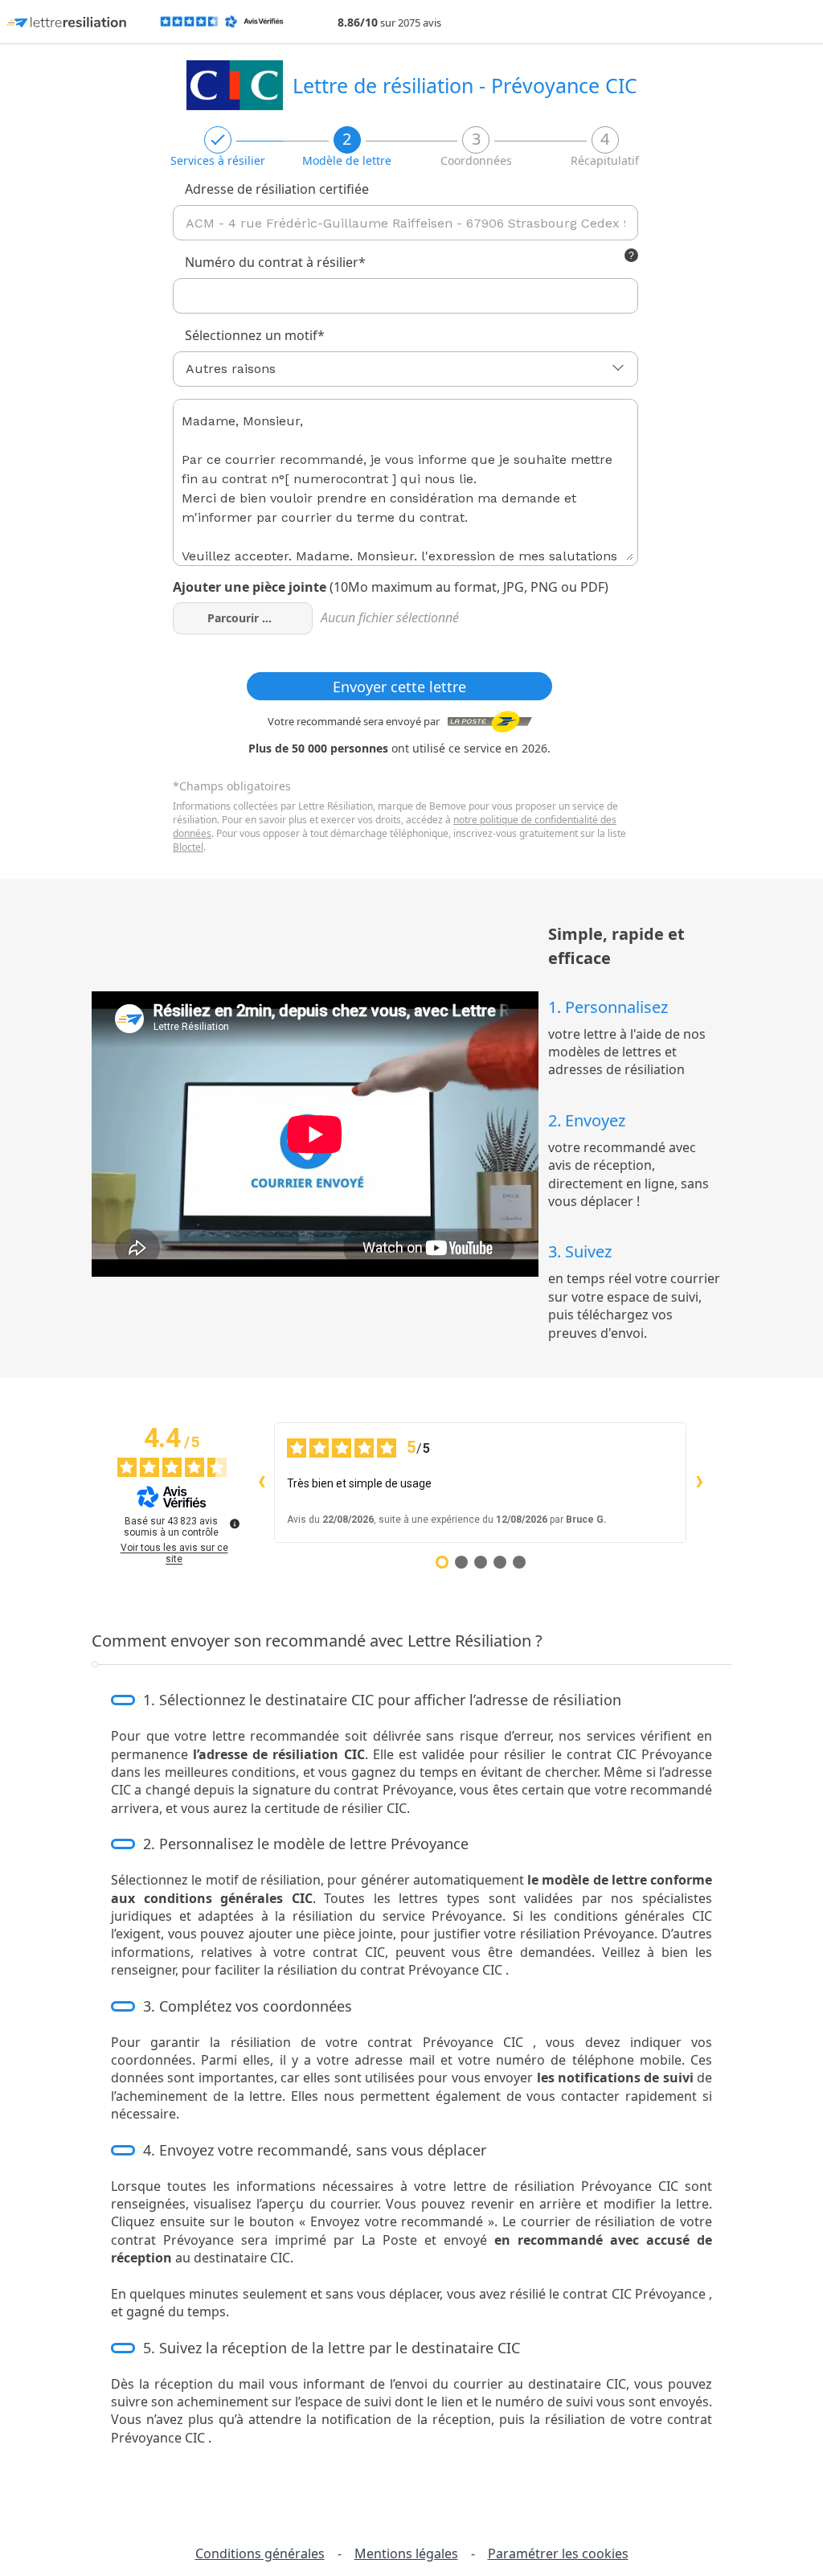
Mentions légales (406, 2553)
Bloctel (188, 847)
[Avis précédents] (261, 1483)
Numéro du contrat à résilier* (275, 262)
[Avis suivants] (699, 1483)
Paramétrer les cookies (558, 2553)
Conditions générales (260, 2553)
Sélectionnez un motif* (255, 335)
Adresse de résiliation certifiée (277, 189)
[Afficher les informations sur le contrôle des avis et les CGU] (235, 1524)
